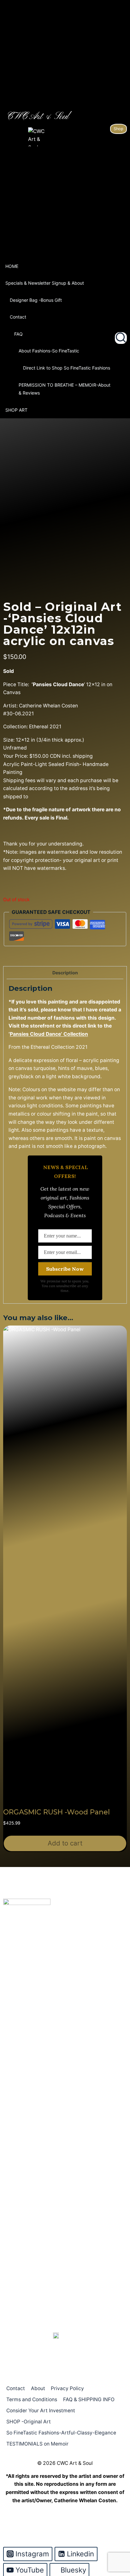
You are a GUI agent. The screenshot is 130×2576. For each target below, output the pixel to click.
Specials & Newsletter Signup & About (45, 283)
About (38, 2388)
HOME (12, 266)
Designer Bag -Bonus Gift (36, 300)
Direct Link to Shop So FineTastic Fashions (67, 368)
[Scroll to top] (115, 2545)
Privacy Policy (67, 2388)
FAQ (18, 334)
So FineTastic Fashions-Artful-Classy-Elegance (61, 2433)
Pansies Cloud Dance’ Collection (49, 1034)
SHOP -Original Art (29, 2422)
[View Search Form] (121, 338)
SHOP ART (16, 410)
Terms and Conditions (32, 2399)
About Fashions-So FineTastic (49, 351)
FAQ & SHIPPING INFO (89, 2399)
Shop (118, 129)
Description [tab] (65, 973)
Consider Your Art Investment (41, 2411)
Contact (18, 317)
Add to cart (65, 1843)
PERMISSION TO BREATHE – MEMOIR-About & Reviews (65, 389)
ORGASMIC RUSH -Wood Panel (56, 1812)
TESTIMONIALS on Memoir (37, 2444)
